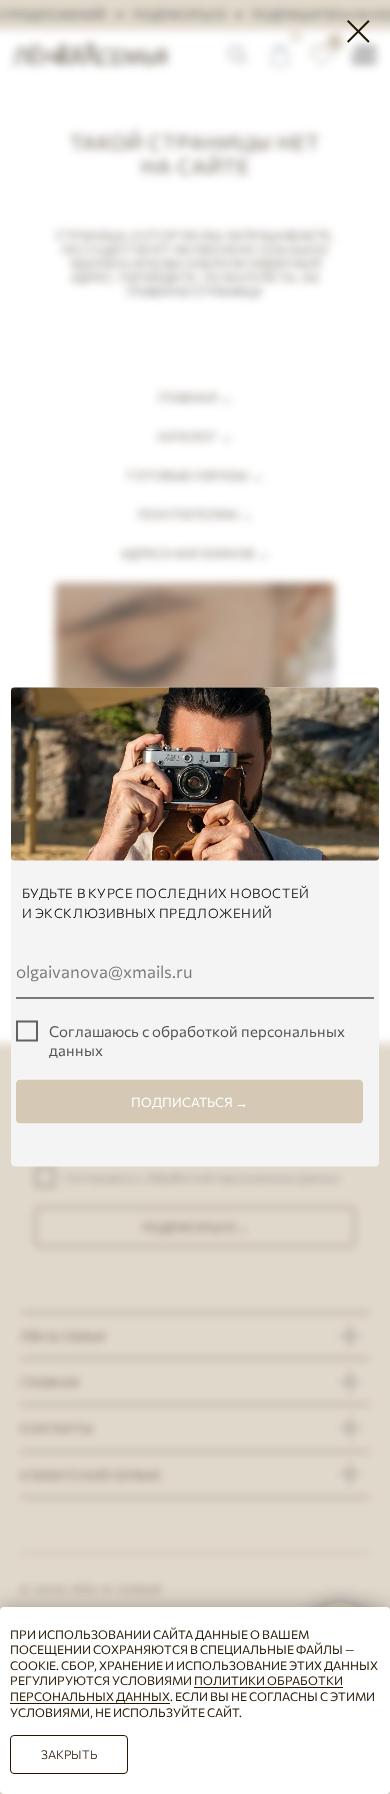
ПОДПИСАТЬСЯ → (189, 1102)
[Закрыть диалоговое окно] (358, 31)
